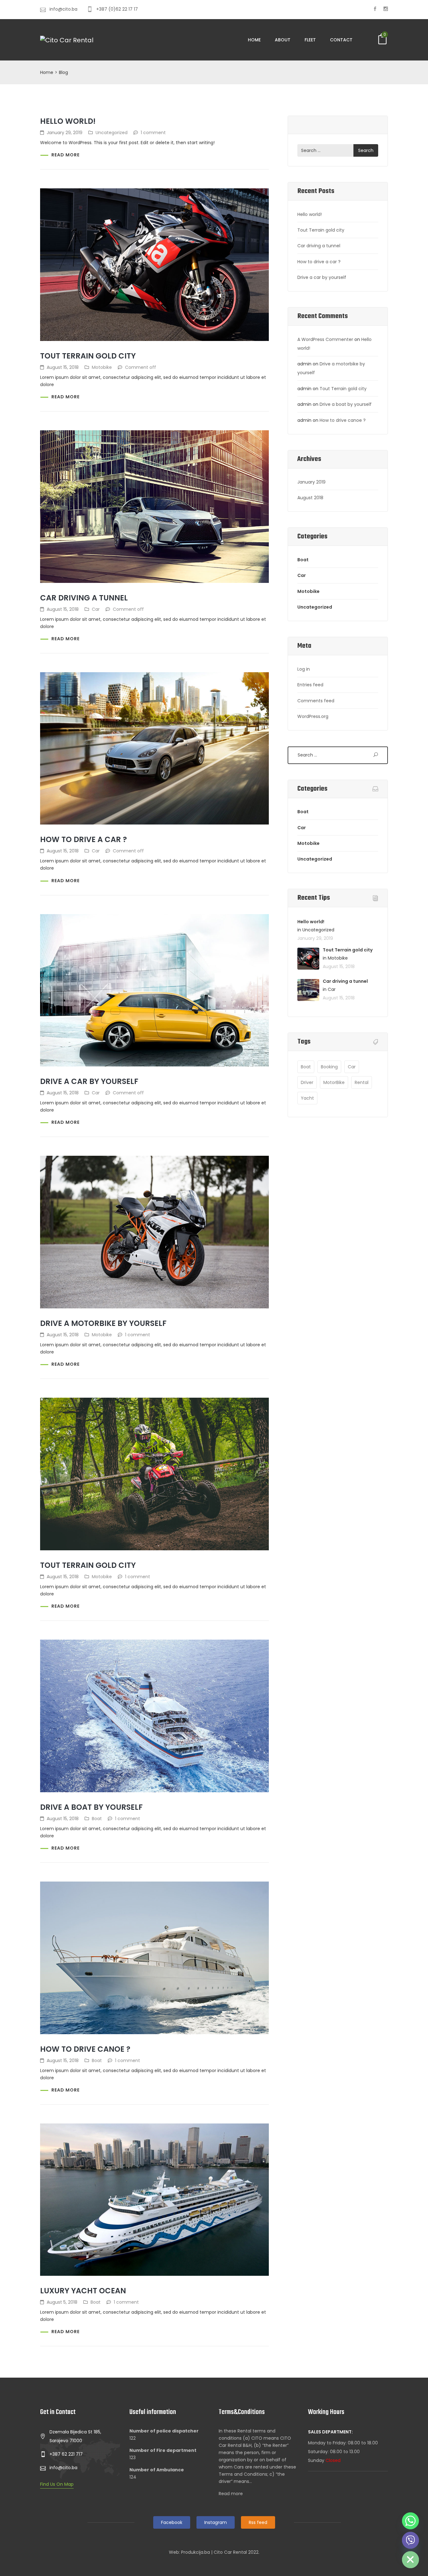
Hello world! (68, 121)
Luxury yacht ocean (83, 2291)
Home (254, 40)
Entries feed (310, 685)
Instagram (216, 2522)
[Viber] (410, 2540)
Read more (65, 155)
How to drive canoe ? (85, 2049)
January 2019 (311, 482)
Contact (341, 40)
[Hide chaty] (410, 2560)
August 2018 (310, 498)
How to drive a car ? (84, 839)
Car (96, 609)
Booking (329, 1067)
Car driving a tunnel (84, 598)
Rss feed (258, 2522)
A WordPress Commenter (325, 339)
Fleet (310, 40)
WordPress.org (313, 716)
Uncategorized (112, 133)
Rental (362, 1082)
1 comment (153, 133)
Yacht (307, 1098)
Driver (307, 1082)
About (283, 40)
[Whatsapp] (410, 2521)
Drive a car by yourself (89, 1081)
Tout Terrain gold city (88, 356)
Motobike (102, 367)
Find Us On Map (57, 2484)
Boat (97, 1819)
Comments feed (316, 701)
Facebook (172, 2522)
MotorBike (334, 1082)
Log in (304, 669)
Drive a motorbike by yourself (103, 1323)
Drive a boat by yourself (91, 1807)
